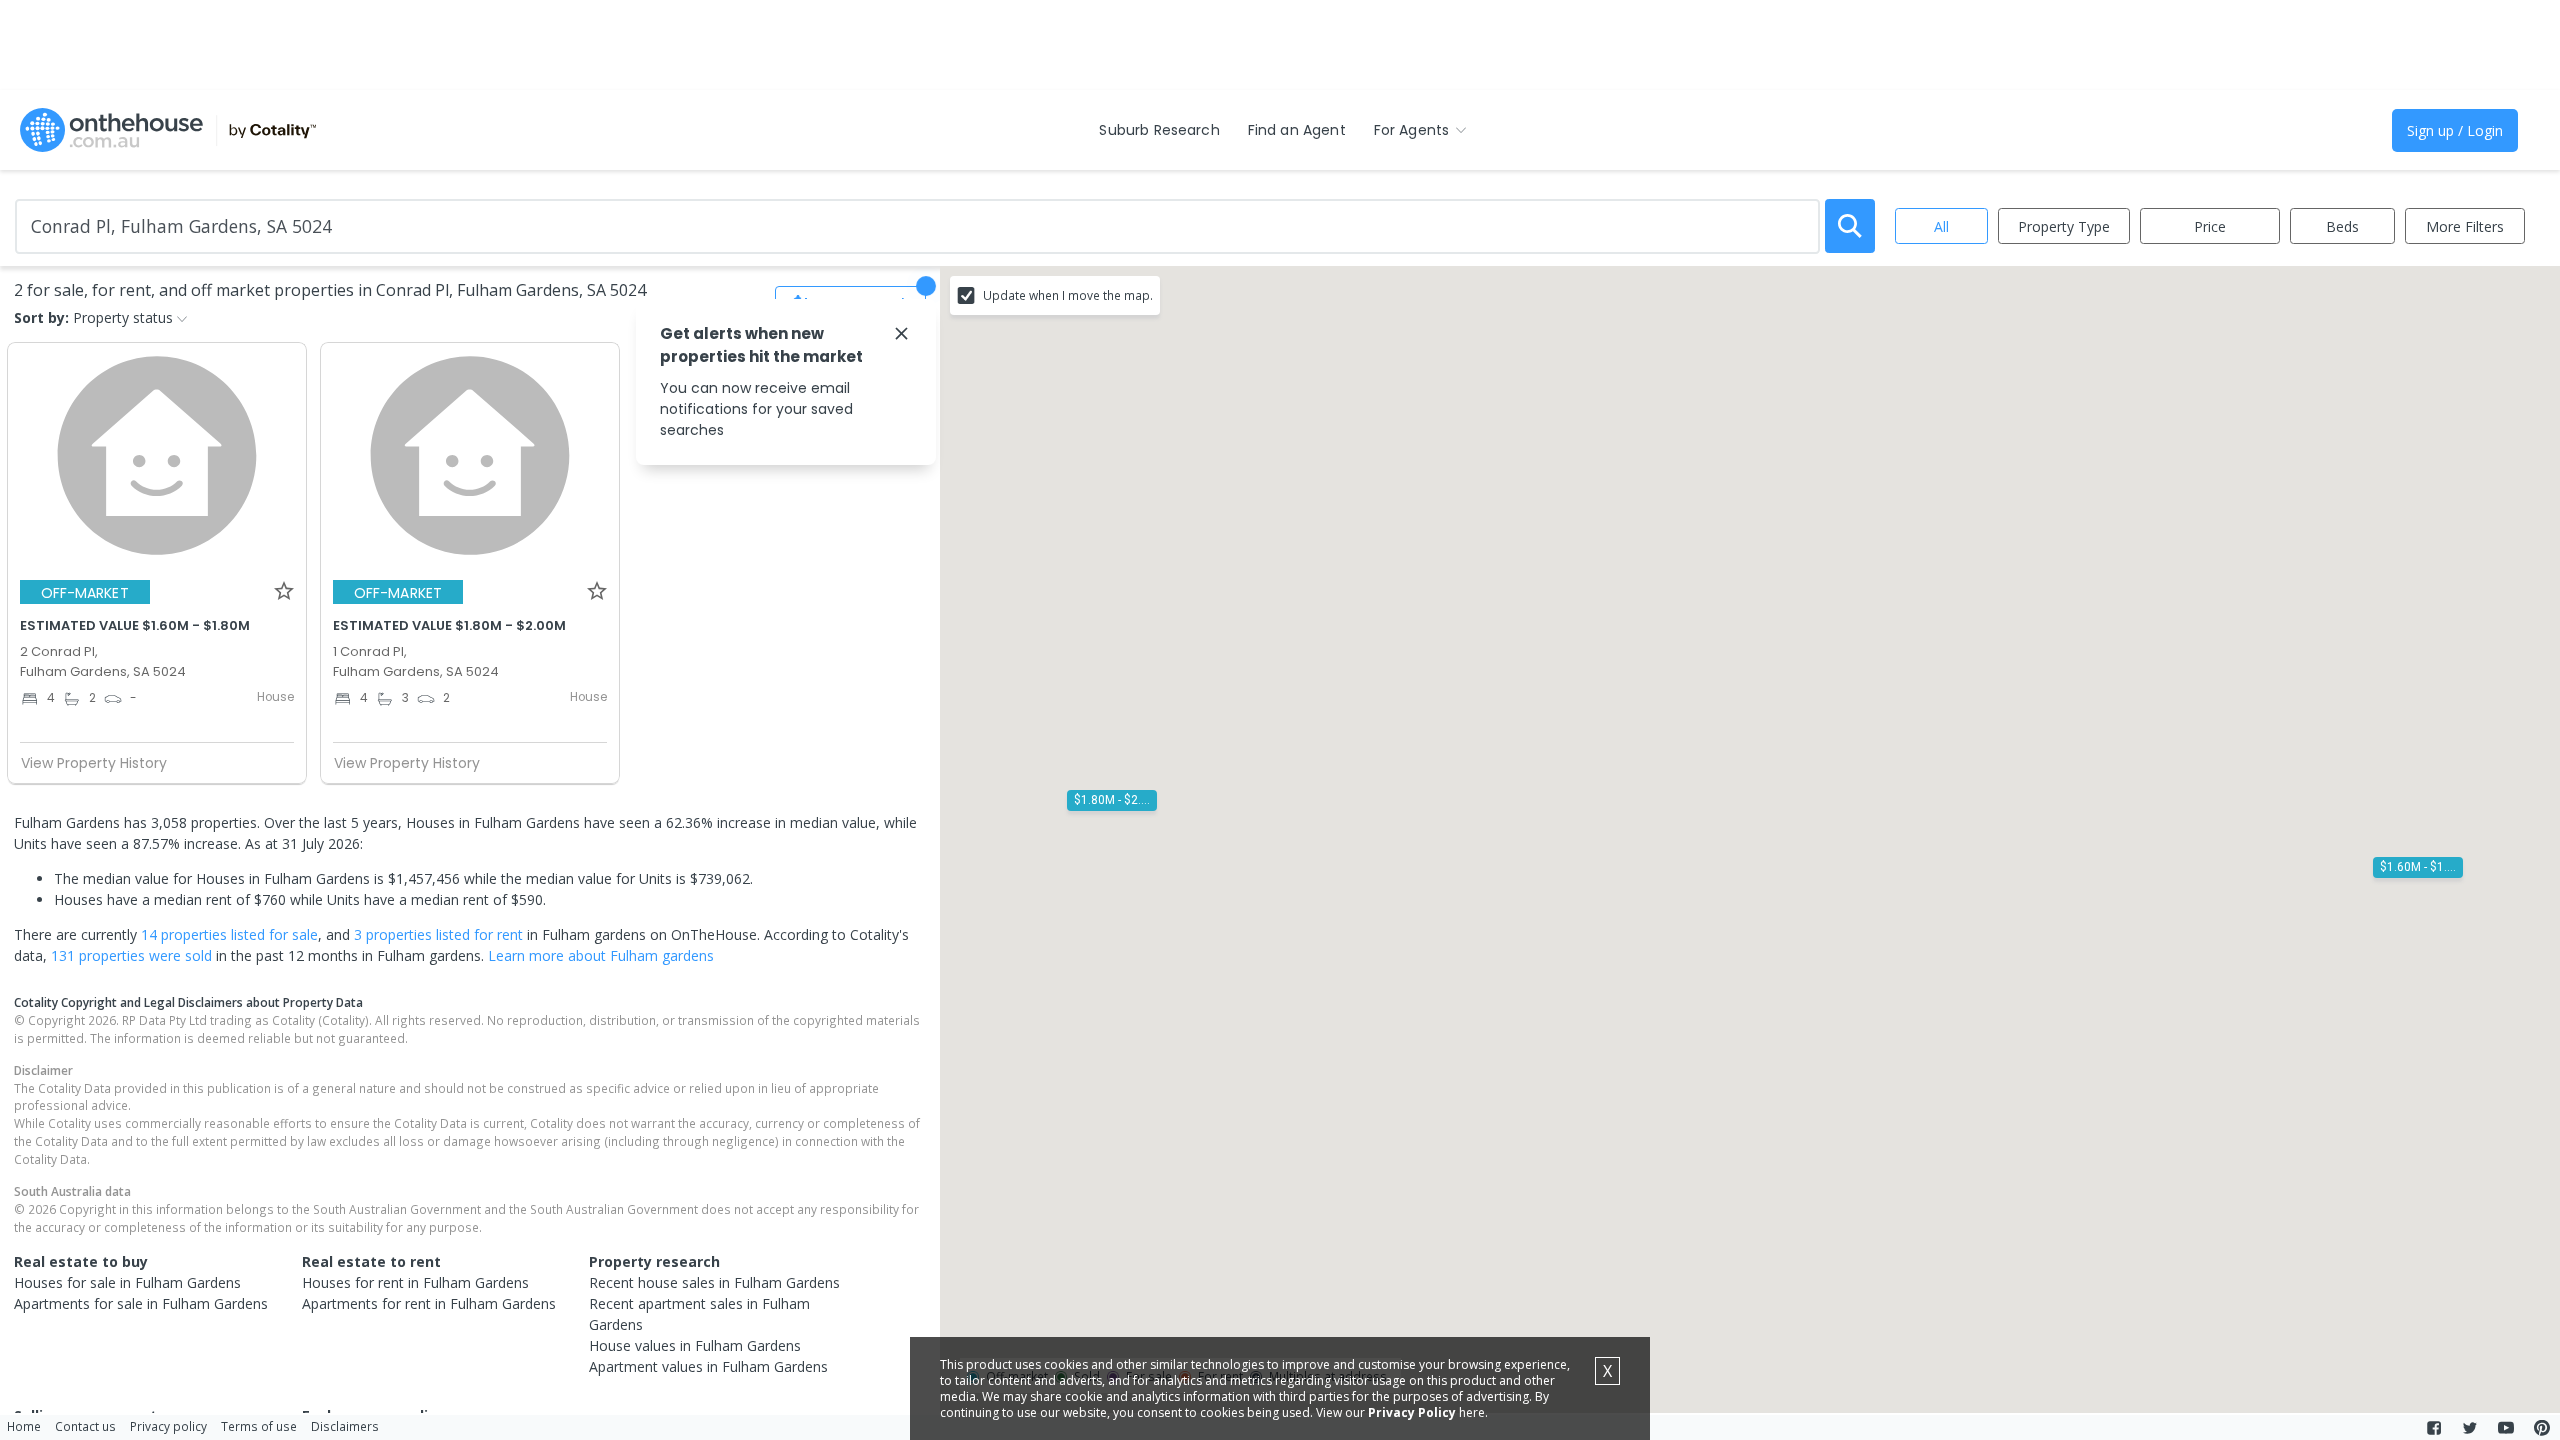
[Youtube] (2506, 1428)
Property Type (2064, 226)
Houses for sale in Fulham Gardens (127, 1282)
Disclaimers (345, 1426)
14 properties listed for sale (229, 934)
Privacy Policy (1412, 1412)
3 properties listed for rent (438, 934)
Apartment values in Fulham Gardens (708, 1366)
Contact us (85, 1426)
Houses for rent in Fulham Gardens (415, 1282)
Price (2210, 226)
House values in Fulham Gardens (695, 1345)
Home (24, 1426)
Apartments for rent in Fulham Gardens (429, 1303)
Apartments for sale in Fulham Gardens (141, 1303)
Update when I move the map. (1068, 295)
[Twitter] (2470, 1428)
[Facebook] (2434, 1428)
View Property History (94, 763)
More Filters (2465, 226)
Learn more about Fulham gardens (601, 955)
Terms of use (259, 1426)
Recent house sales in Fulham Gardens (714, 1282)
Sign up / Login (2455, 130)
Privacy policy (168, 1426)
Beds (2342, 226)
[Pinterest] (2542, 1428)
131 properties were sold (131, 955)
